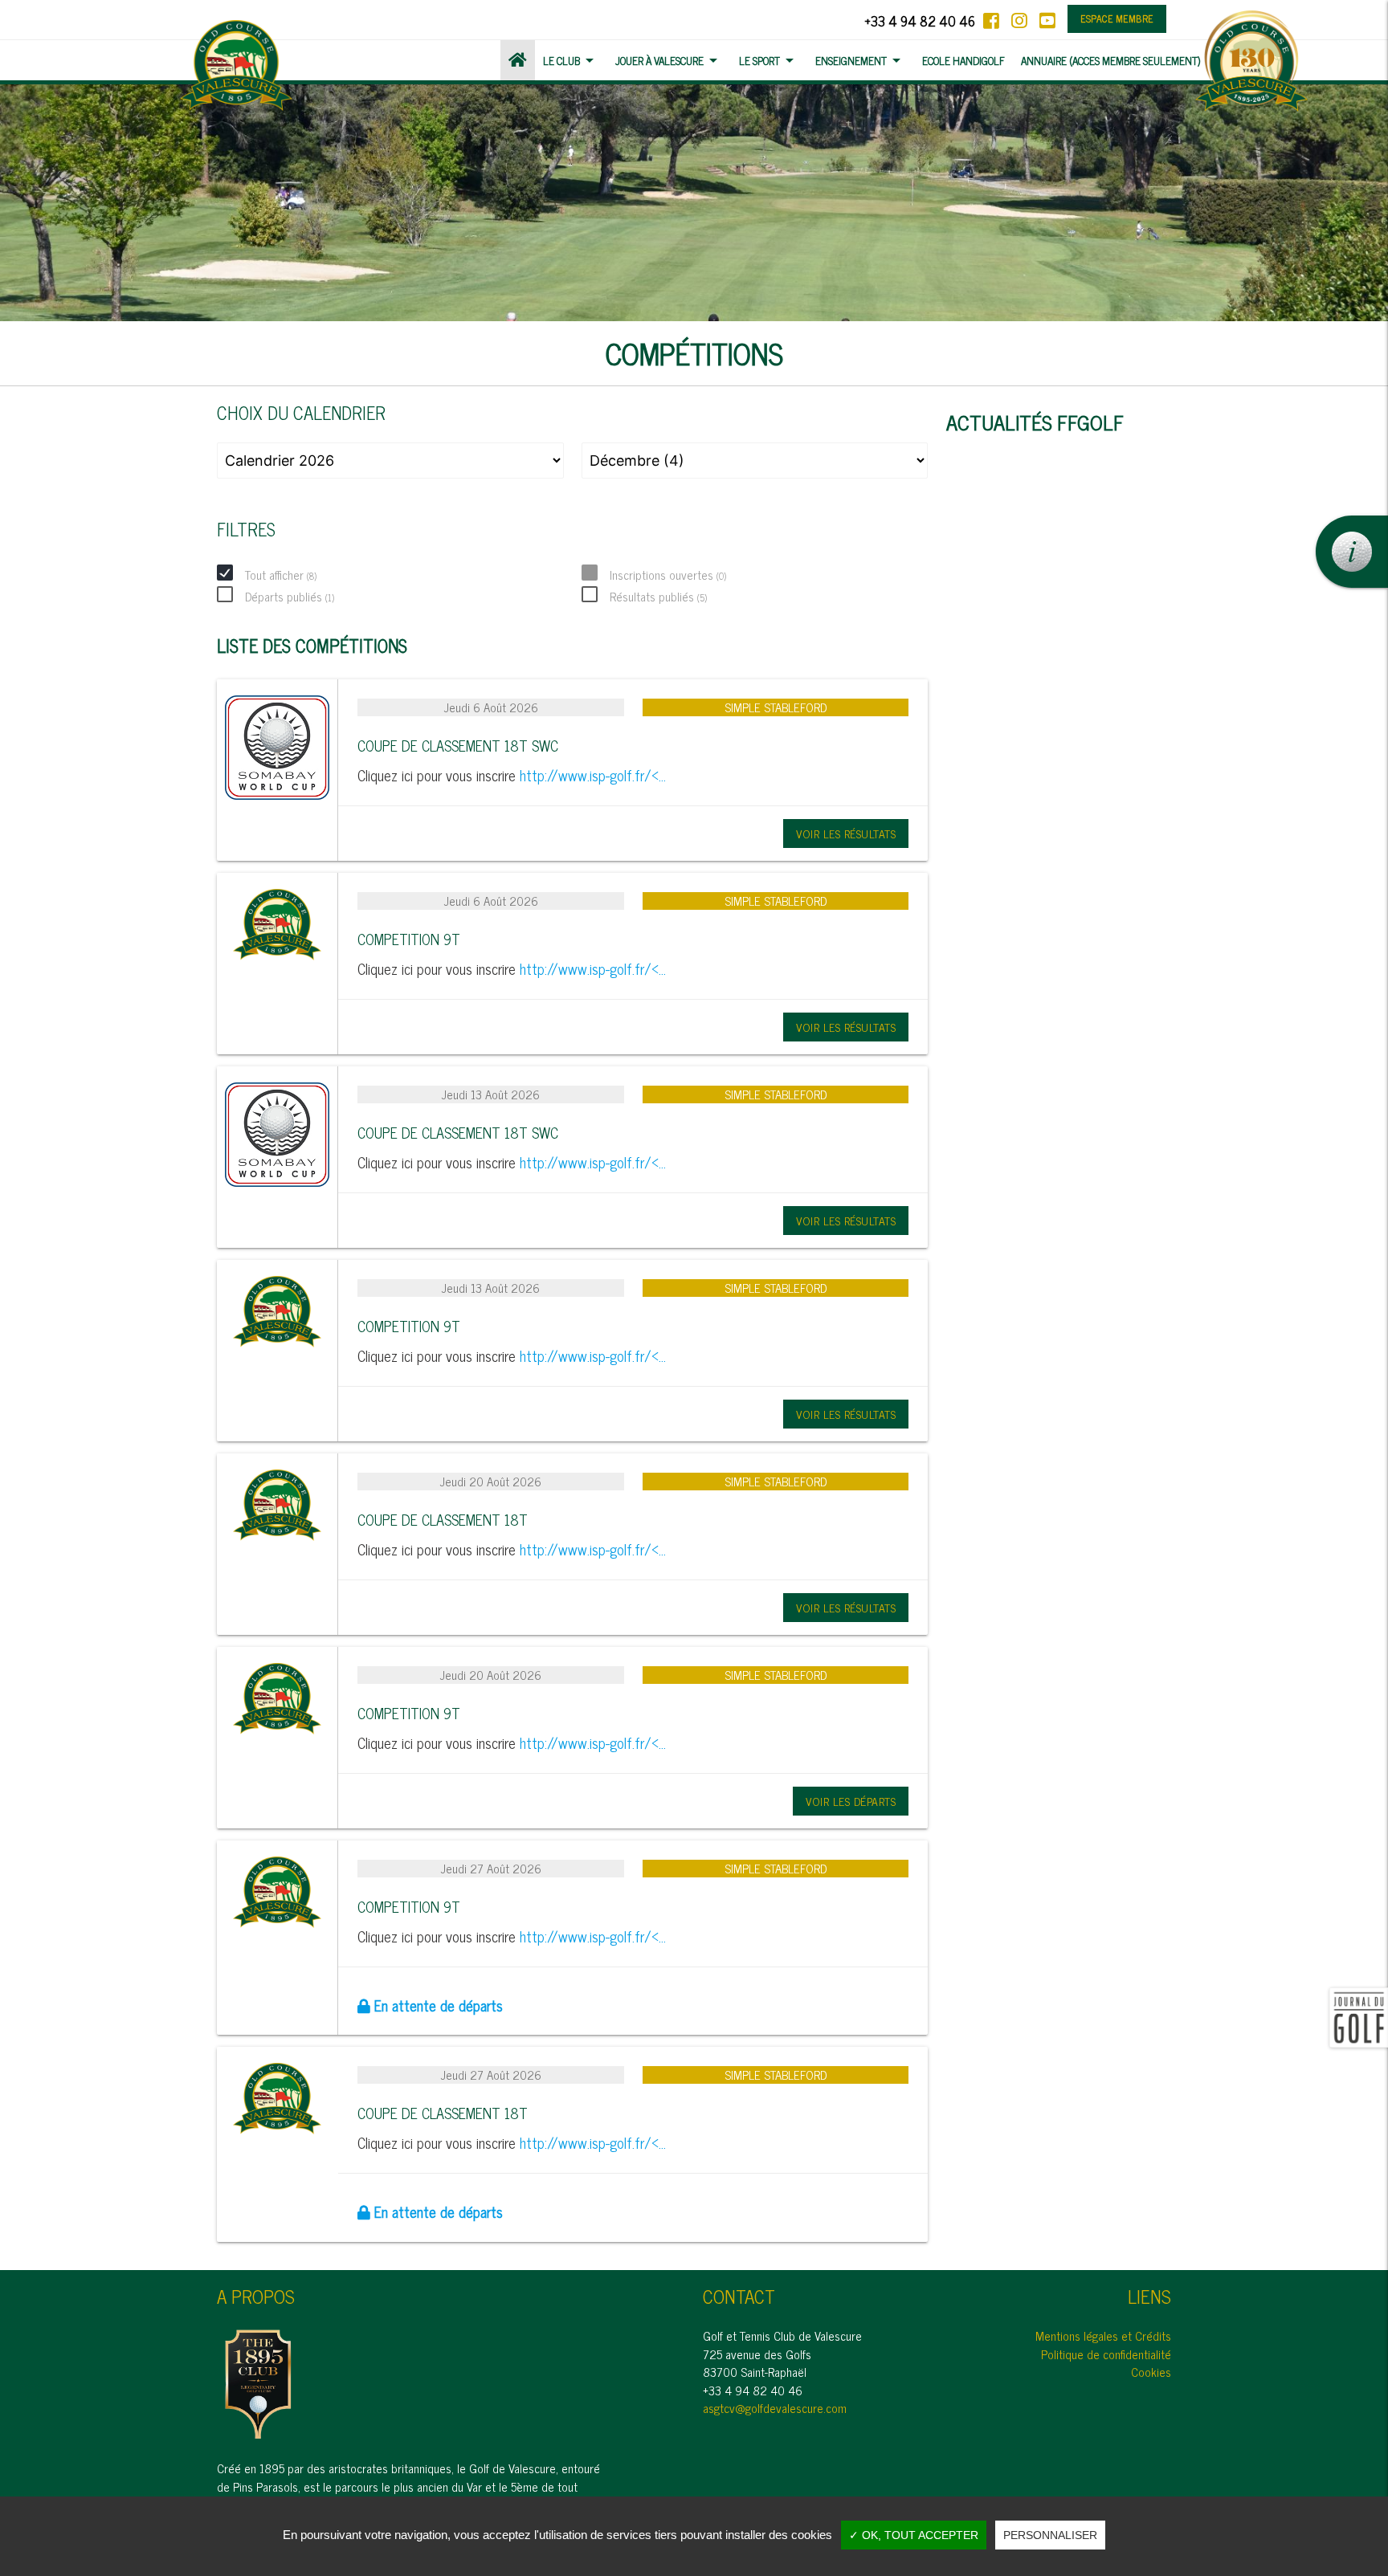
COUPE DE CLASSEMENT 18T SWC (458, 745)
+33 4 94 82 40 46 (920, 20)
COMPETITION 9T (409, 939)
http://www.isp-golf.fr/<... (593, 775)
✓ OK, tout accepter (914, 2535)
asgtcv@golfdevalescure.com (775, 2408)
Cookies (1151, 2372)
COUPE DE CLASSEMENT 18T (443, 1519)
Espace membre (1117, 18)
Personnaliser (1050, 2535)
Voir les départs (851, 1801)
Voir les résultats (846, 833)
